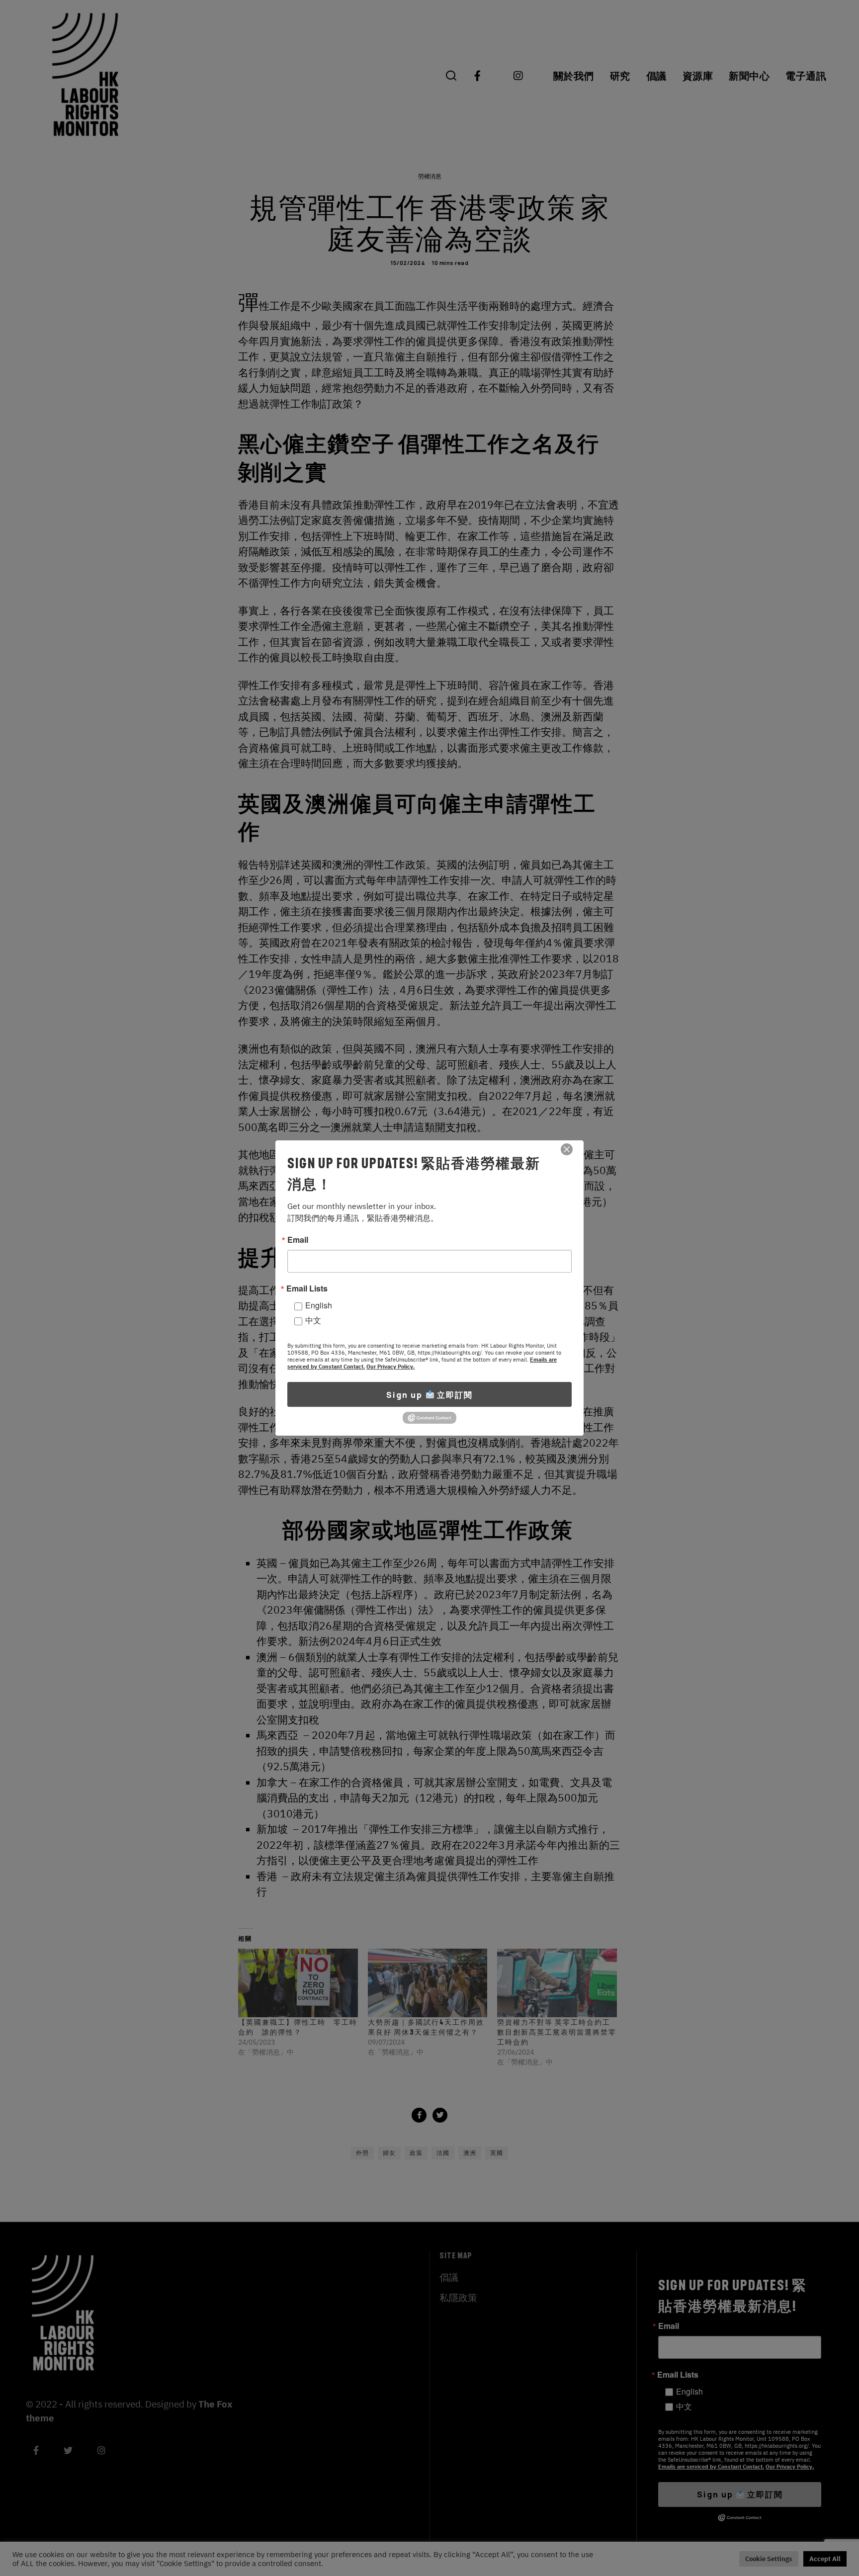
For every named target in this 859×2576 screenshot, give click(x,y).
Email (298, 1240)
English (319, 1305)
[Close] (567, 1149)
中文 (313, 1320)
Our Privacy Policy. (390, 1367)
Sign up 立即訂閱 (429, 1395)
